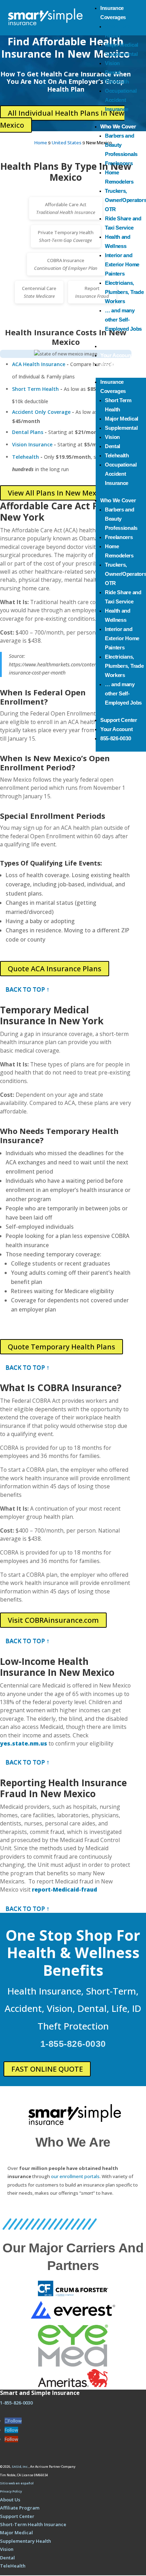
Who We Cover (118, 126)
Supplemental (121, 54)
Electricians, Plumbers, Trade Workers (124, 292)
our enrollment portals (75, 2176)
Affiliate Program (20, 2508)
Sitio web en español (17, 2483)
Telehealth (117, 82)
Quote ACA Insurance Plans (55, 969)
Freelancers (119, 163)
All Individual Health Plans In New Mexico (62, 119)
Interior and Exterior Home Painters (122, 264)
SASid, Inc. (20, 2467)
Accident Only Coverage (41, 412)
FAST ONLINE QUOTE (47, 2069)
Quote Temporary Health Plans (61, 1347)
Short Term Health (35, 389)
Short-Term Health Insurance (33, 2524)
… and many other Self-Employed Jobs (123, 320)
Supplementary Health (26, 2541)
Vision (112, 63)
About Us (10, 2500)
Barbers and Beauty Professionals (121, 145)
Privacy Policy (11, 2491)
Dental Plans (28, 432)
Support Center (119, 346)
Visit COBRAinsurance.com (53, 1620)
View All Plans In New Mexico (57, 493)
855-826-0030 (116, 364)
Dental (113, 72)
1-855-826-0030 (73, 2044)
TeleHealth (13, 2566)
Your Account (116, 355)
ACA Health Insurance (39, 364)
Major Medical (122, 45)
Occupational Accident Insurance (121, 100)
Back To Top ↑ (27, 989)
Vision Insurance (32, 444)
